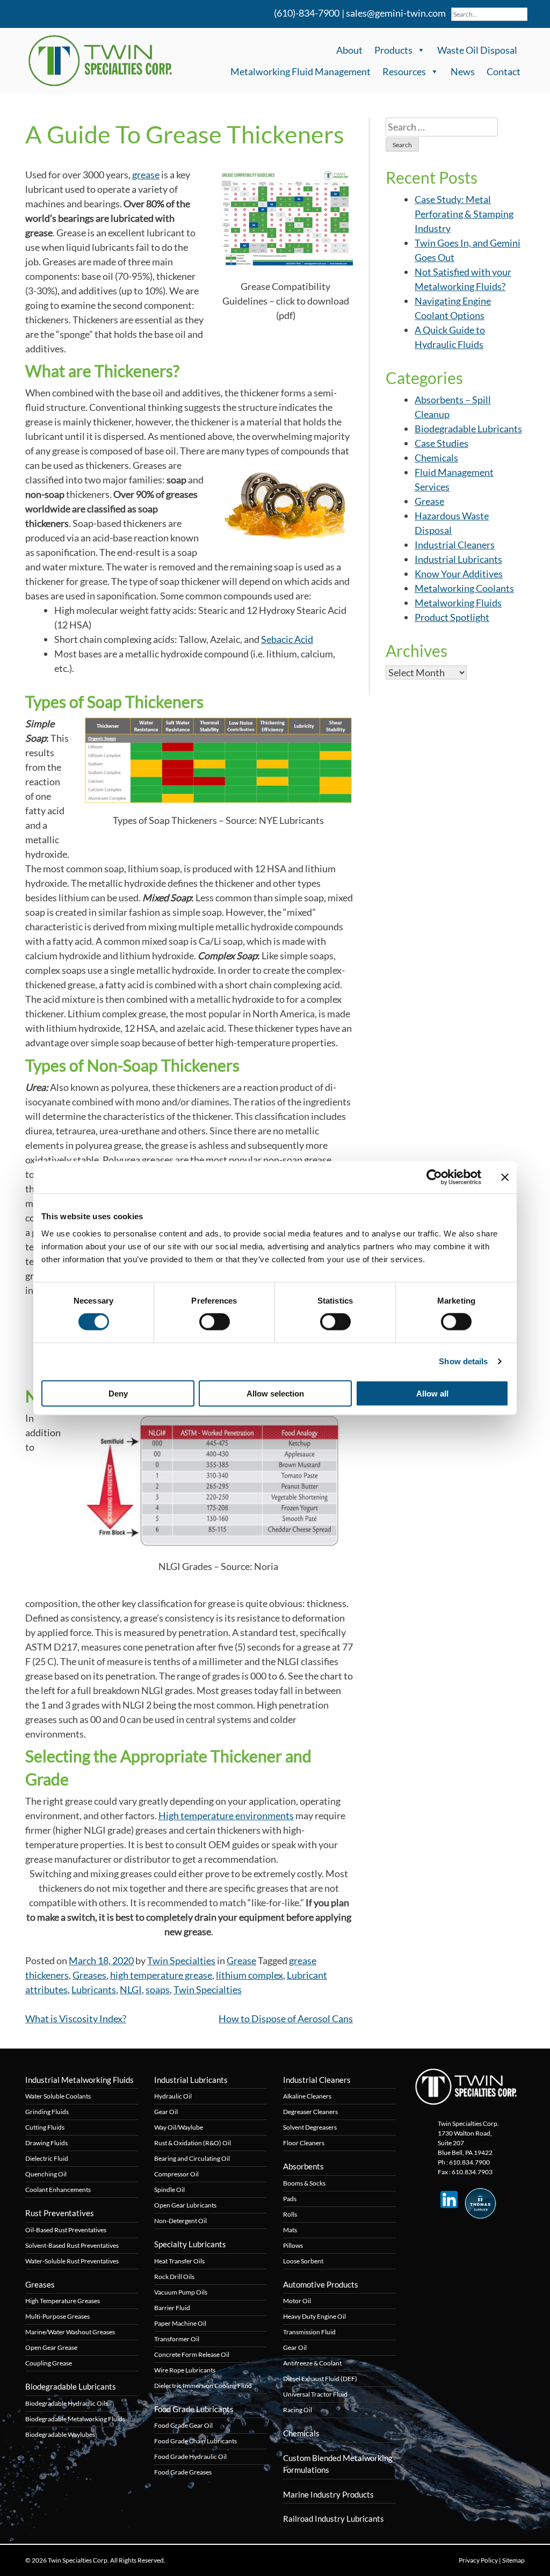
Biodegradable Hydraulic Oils (67, 2403)
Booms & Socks (304, 2183)
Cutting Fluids (45, 2127)
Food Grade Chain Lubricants (196, 2441)
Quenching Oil (46, 2174)
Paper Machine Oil (180, 2323)
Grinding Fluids (47, 2112)
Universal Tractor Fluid (315, 2394)
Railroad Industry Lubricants (334, 2519)
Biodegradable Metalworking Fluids (75, 2419)
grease (146, 175)
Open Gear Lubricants (185, 2205)
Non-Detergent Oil (180, 2221)
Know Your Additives (459, 574)
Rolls (290, 2214)
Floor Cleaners (304, 2143)
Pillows (293, 2245)
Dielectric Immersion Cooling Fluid (203, 2386)
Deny (118, 1393)
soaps (158, 1989)
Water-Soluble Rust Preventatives (72, 2261)
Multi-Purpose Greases (57, 2316)
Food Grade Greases (183, 2472)
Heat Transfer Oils (179, 2261)
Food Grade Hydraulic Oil (190, 2456)
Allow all (432, 1393)
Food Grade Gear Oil (183, 2425)
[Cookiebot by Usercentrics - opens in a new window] (434, 1177)
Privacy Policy (478, 2560)
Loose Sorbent (303, 2261)
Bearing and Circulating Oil (192, 2158)
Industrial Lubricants (458, 559)
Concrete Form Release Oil (192, 2354)
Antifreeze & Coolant (312, 2363)
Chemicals (436, 458)
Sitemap (513, 2560)
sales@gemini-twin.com (396, 13)
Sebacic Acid (287, 639)
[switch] (215, 1322)
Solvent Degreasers (310, 2127)
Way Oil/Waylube (179, 2127)
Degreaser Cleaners (310, 2112)
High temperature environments (226, 1815)
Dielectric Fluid (47, 2158)
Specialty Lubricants (190, 2244)
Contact (504, 71)
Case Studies (442, 443)
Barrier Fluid (172, 2308)
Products (393, 50)
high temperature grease (161, 1975)
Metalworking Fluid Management (301, 71)
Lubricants (94, 1989)
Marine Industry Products (328, 2494)
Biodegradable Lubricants (468, 429)
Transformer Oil (177, 2339)
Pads (290, 2199)
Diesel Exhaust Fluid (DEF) (320, 2379)
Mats (290, 2230)
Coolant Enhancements (58, 2190)
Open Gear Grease (51, 2347)
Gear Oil (166, 2112)
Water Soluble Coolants (58, 2096)
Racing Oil (298, 2410)
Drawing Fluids (46, 2143)
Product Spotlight (452, 617)
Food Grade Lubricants (194, 2409)
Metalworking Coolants (464, 588)
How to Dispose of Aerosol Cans (286, 2018)
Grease (241, 1960)
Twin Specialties (181, 1960)
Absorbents (303, 2166)
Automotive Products (321, 2284)
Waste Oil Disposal (477, 50)
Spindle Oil (169, 2190)
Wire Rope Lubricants (185, 2370)
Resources (404, 71)
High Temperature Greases (63, 2301)
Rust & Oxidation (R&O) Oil (193, 2143)
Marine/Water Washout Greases (70, 2332)
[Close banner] (505, 1177)
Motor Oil (297, 2301)
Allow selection (275, 1393)
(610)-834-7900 (306, 13)
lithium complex (249, 1975)
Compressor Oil (176, 2174)
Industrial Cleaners (455, 545)
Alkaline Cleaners (307, 2096)
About (349, 50)
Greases (89, 1975)
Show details (463, 1361)
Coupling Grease (49, 2363)
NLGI (131, 1989)
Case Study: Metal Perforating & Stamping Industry (464, 214)
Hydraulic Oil (173, 2096)
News (463, 71)
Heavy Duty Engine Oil (314, 2316)
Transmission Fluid (309, 2332)
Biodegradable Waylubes (60, 2434)
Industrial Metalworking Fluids (79, 2080)
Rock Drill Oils (174, 2277)
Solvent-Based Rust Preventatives (72, 2245)
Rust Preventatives (60, 2213)
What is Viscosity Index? (76, 2018)
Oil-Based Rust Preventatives (66, 2230)
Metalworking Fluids (458, 603)
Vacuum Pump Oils (181, 2292)
